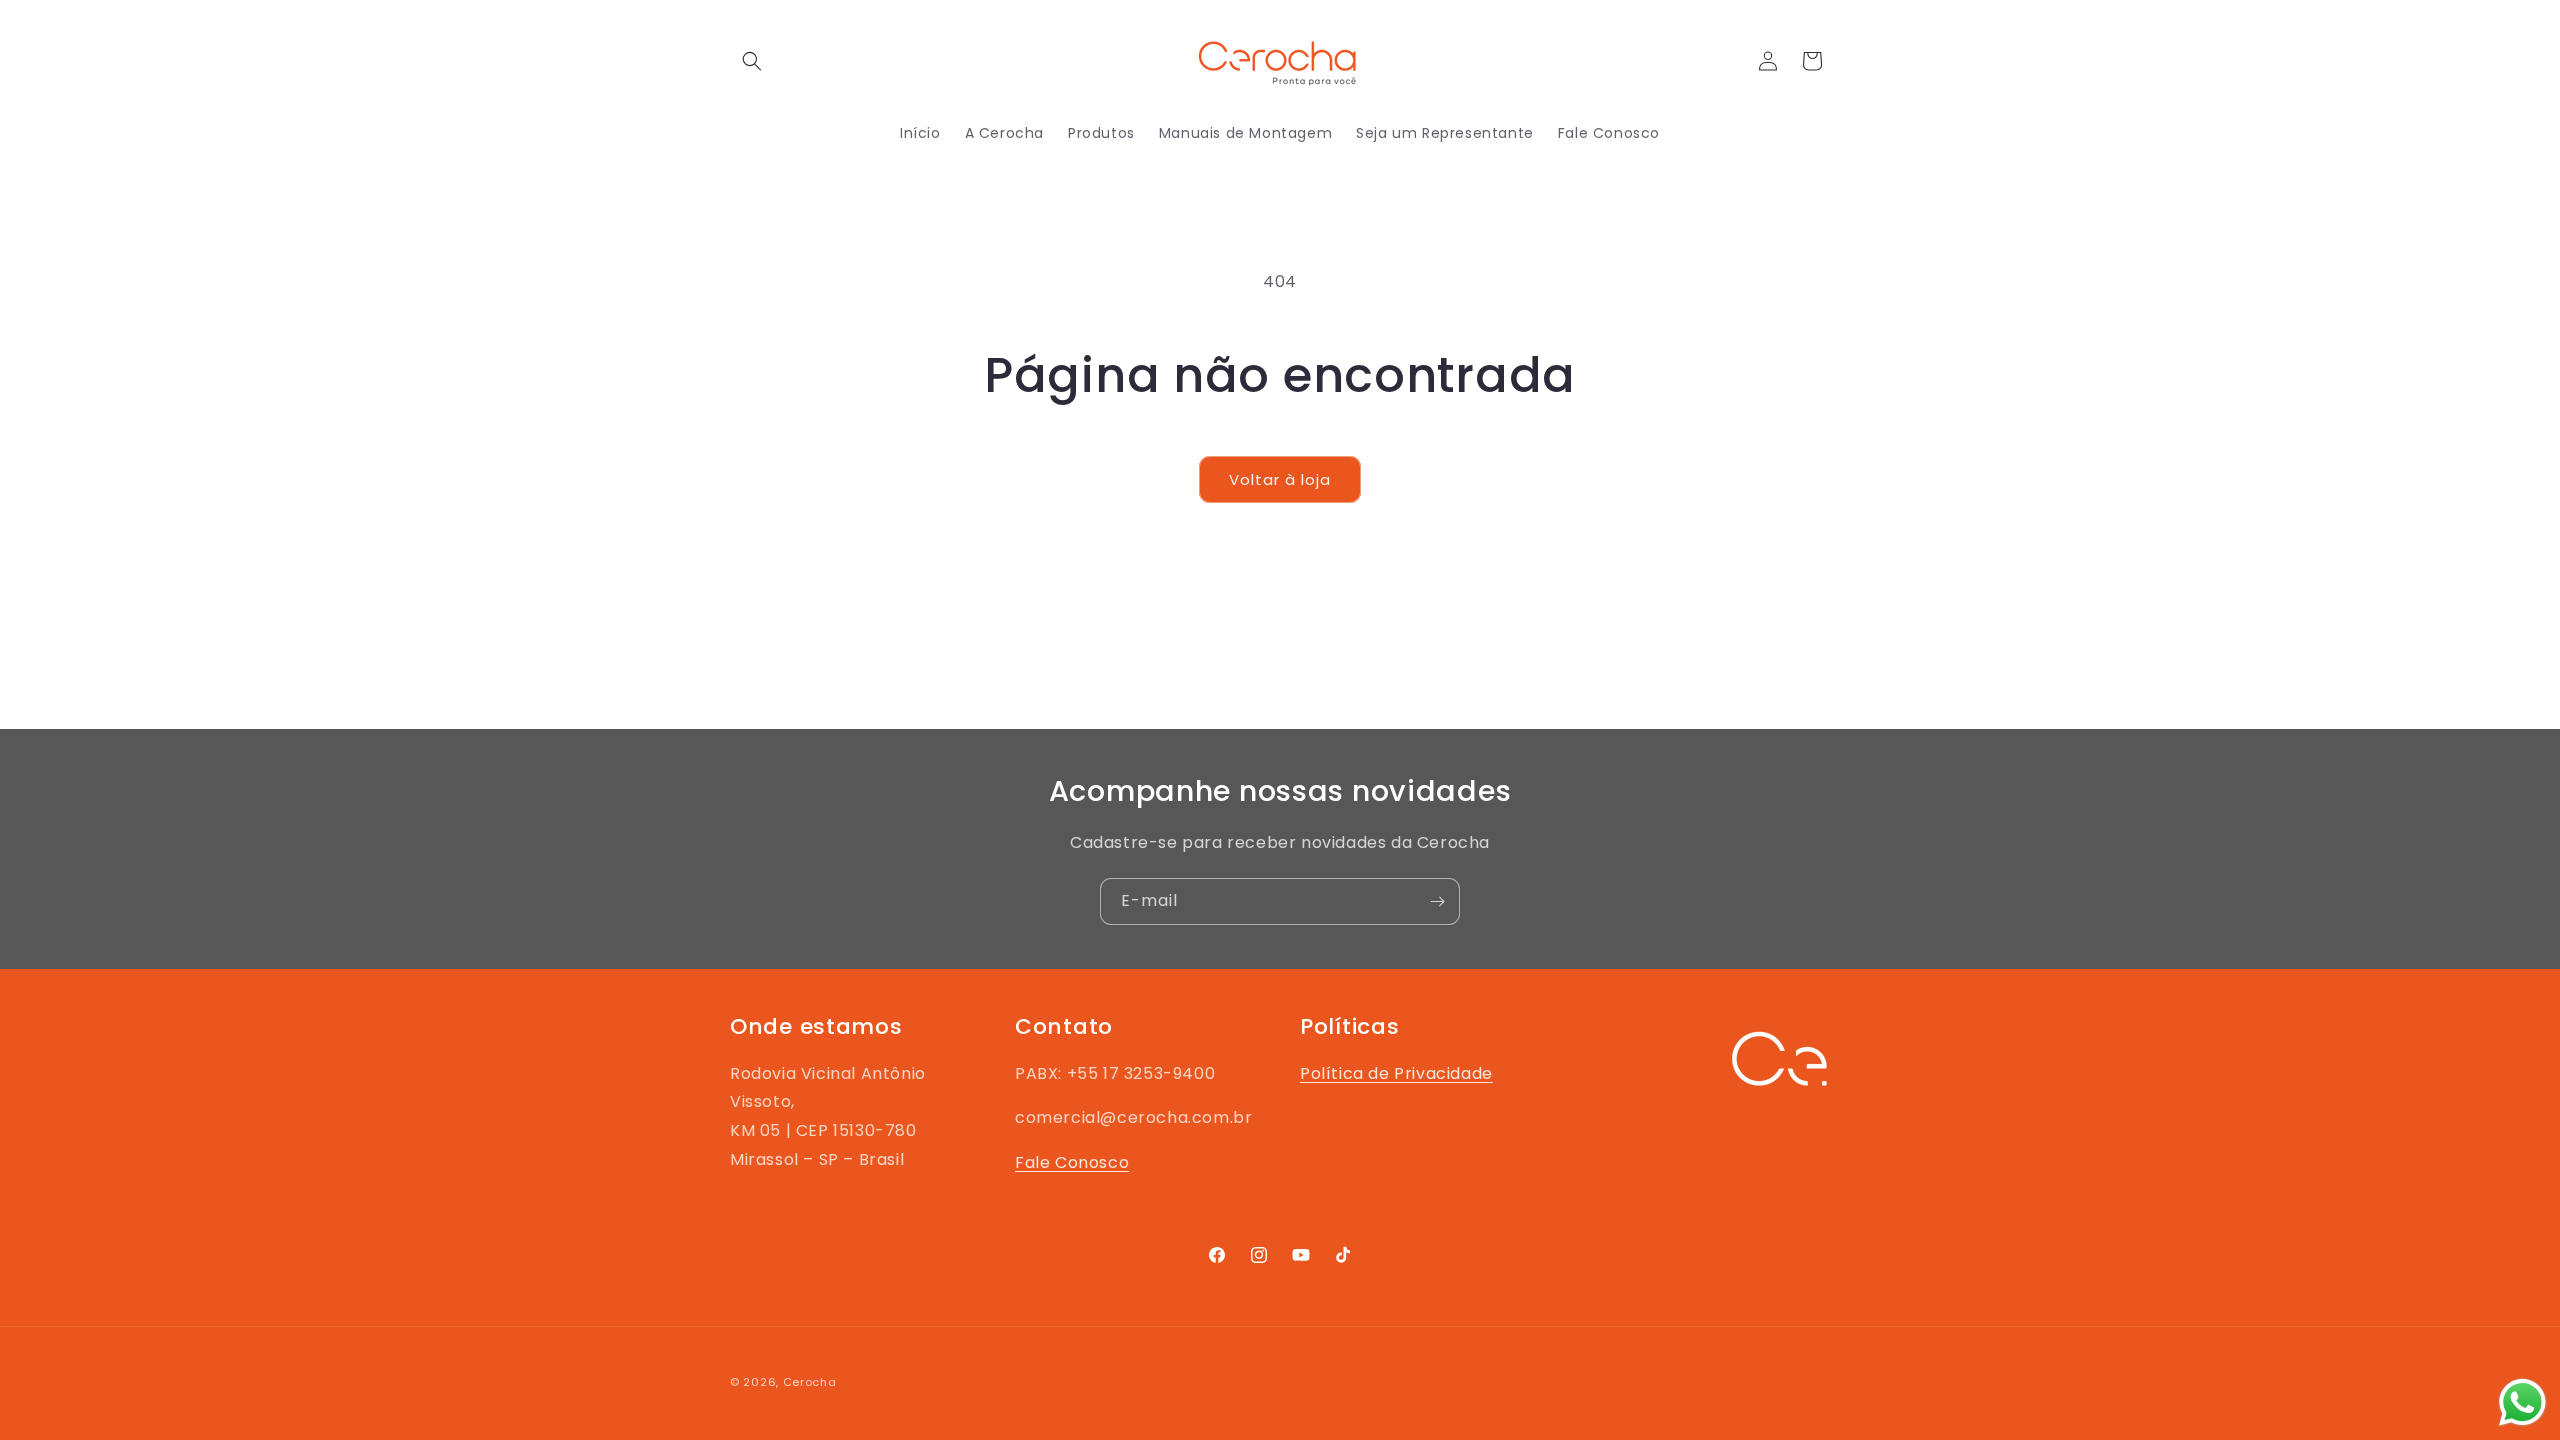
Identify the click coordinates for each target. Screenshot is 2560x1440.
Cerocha (810, 1382)
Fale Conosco (1072, 1162)
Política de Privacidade (1396, 1073)
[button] (752, 61)
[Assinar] (1437, 901)
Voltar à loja (1280, 479)
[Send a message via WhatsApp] (2522, 1402)
